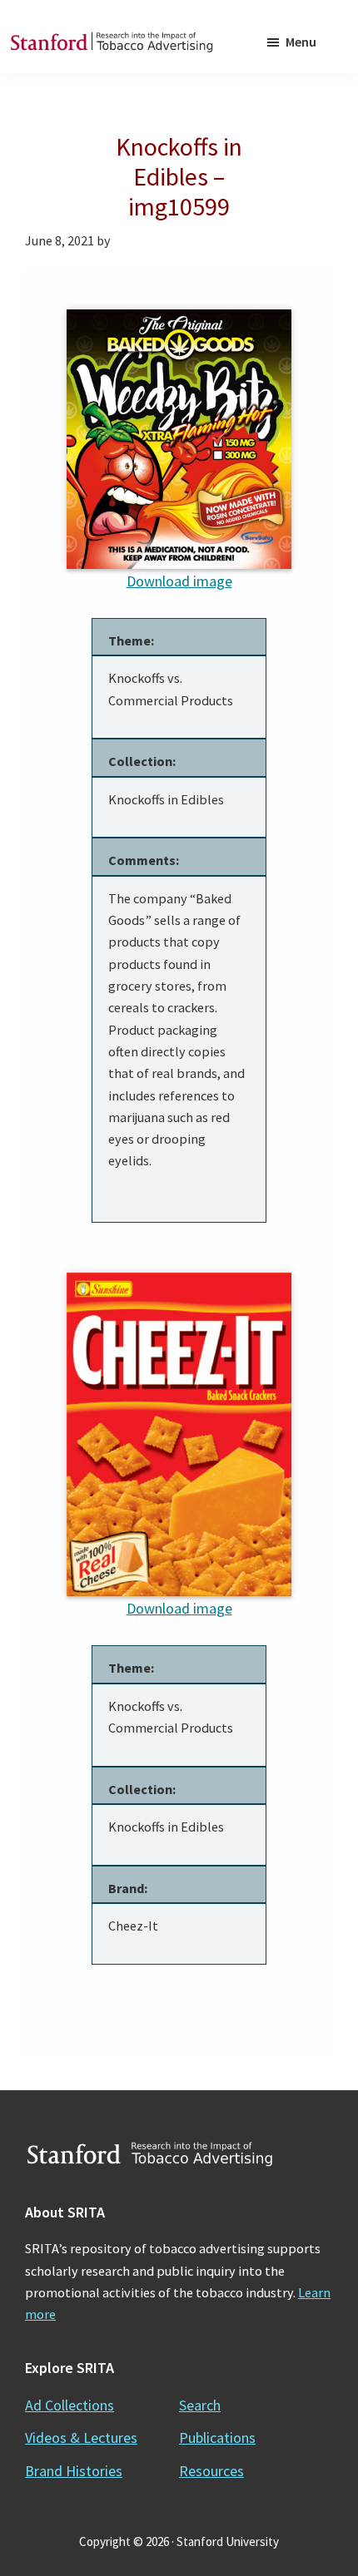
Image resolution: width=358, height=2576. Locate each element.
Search (200, 2405)
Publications (217, 2438)
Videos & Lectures (81, 2438)
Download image (179, 581)
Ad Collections (70, 2405)
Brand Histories (74, 2471)
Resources (211, 2471)
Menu (301, 42)
